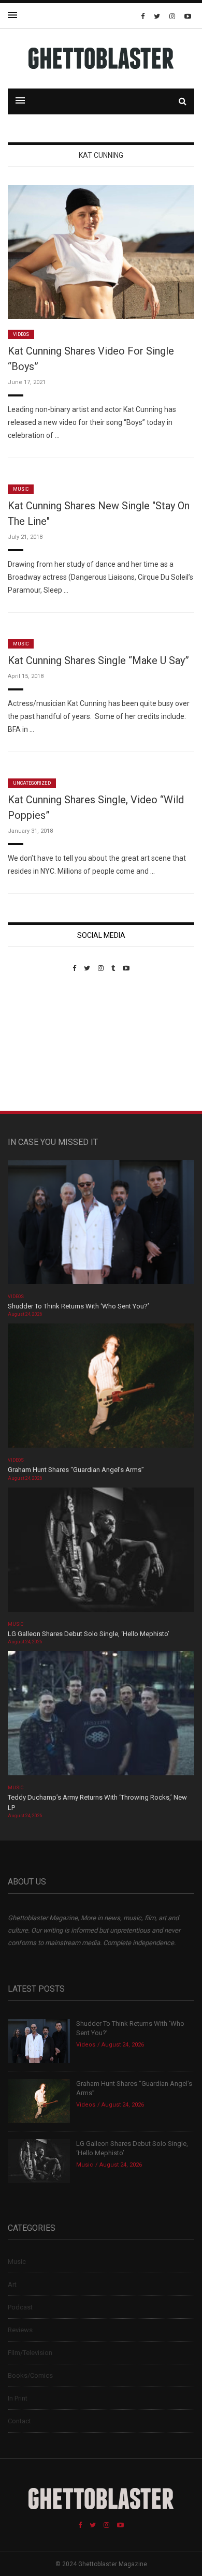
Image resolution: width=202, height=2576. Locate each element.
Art (12, 2284)
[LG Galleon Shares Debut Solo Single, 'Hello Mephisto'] (101, 1553)
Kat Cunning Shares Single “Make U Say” (98, 660)
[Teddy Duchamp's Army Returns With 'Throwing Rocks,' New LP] (101, 1717)
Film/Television (30, 2353)
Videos (21, 334)
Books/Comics (30, 2375)
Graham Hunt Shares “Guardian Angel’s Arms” (77, 1470)
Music (21, 489)
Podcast (20, 2307)
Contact (19, 2421)
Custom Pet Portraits (38, 1043)
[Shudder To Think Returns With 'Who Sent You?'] (101, 1225)
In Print (18, 2398)
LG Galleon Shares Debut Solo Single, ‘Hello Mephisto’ (89, 1634)
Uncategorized (32, 783)
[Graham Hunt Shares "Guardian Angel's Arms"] (101, 1389)
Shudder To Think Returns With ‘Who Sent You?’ (78, 1306)
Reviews (20, 2330)
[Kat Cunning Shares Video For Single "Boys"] (101, 251)
